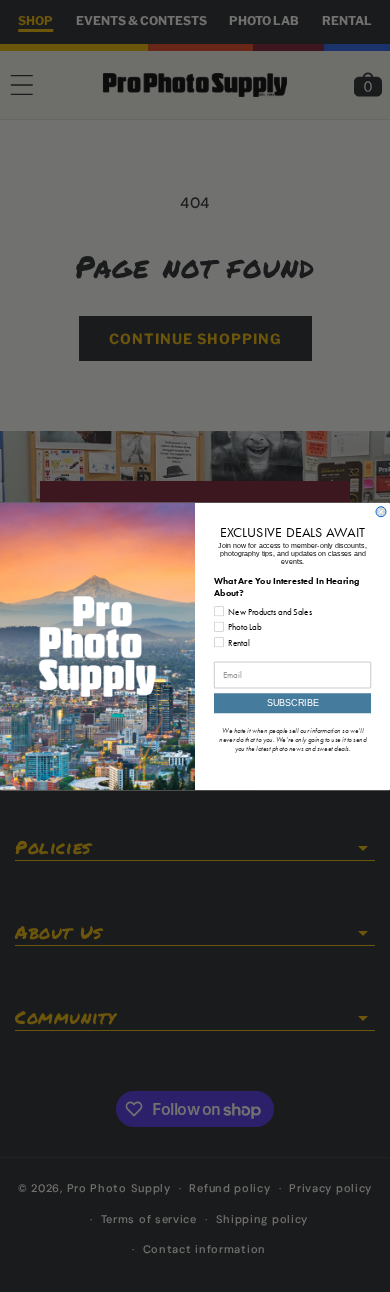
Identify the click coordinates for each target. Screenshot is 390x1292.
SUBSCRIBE (293, 703)
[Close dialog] (381, 511)
